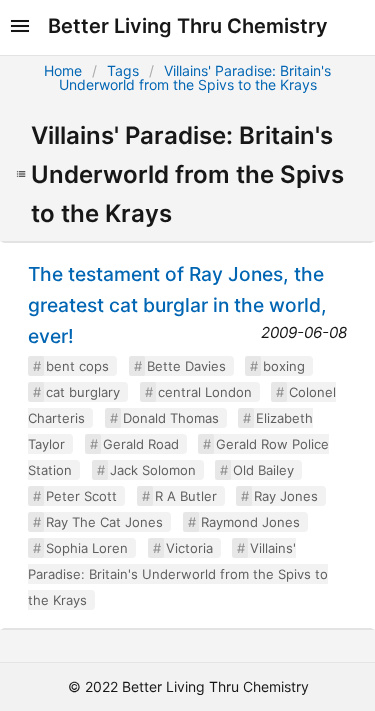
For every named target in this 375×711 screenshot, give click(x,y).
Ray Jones (286, 496)
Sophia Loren (87, 548)
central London (205, 392)
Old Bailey (263, 470)
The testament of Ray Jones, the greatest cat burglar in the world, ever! (177, 305)
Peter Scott (81, 496)
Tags (123, 70)
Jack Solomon (153, 470)
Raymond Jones (250, 522)
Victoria (189, 548)
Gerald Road (141, 444)
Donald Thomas (171, 418)
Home (63, 70)
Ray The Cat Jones (104, 522)
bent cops (77, 366)
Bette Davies (186, 366)
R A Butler (186, 496)
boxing (284, 366)
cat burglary (83, 392)
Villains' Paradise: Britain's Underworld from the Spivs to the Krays (195, 77)
